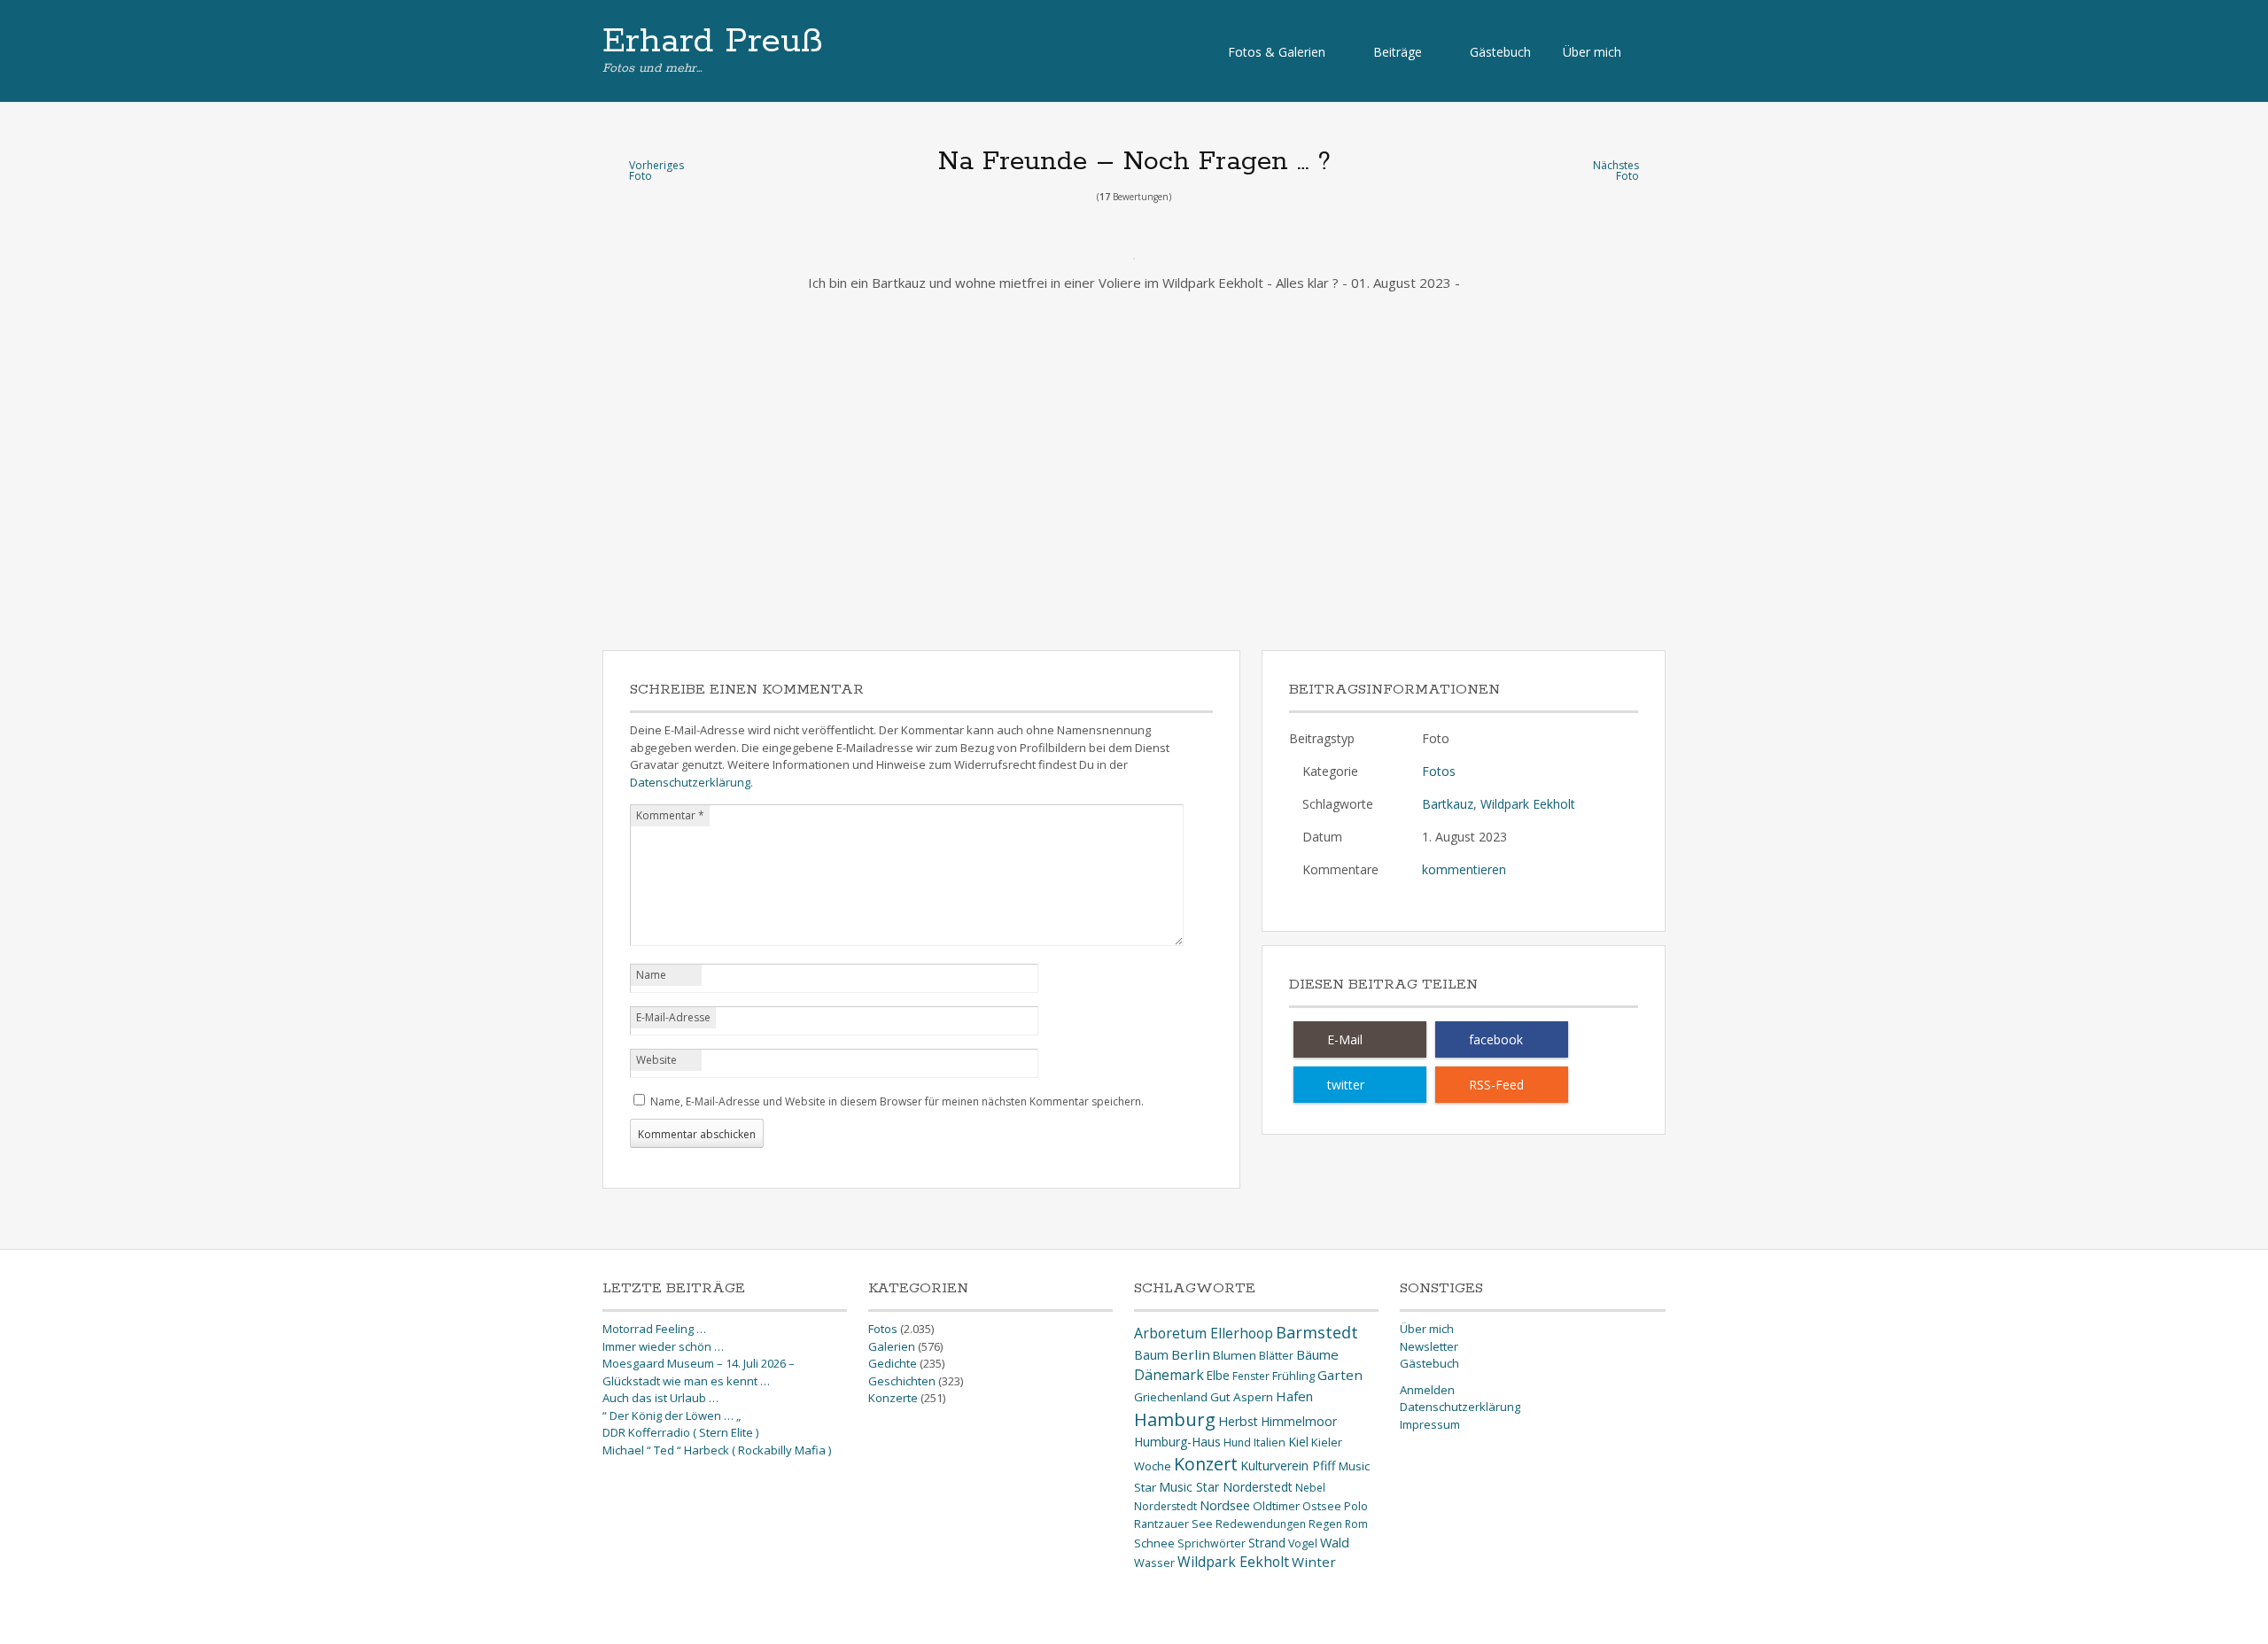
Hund (1237, 1442)
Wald (1335, 1542)
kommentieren (1464, 869)
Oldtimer (1276, 1506)
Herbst (1238, 1421)
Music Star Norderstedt (1226, 1487)
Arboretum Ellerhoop (1204, 1333)
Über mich (1592, 52)
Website (656, 1060)
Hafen (1294, 1396)
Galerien (892, 1346)
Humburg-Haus (1177, 1442)
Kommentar (670, 815)
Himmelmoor (1299, 1421)
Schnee (1154, 1543)
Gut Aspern (1242, 1397)
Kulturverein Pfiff (1288, 1466)
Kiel (1298, 1442)
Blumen (1235, 1355)
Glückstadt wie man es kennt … (686, 1381)
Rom (1356, 1524)
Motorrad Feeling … (654, 1329)
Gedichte (893, 1363)
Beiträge (1398, 52)
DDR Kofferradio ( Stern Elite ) (680, 1432)
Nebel (1310, 1488)
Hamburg (1175, 1419)
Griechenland (1171, 1397)
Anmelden (1427, 1390)
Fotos (1439, 771)
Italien (1270, 1442)
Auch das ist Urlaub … (660, 1398)
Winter (1314, 1562)
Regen (1325, 1524)
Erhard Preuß (713, 42)
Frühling (1293, 1376)
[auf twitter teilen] (1360, 1085)
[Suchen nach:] (1651, 51)
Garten (1340, 1375)
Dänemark (1169, 1375)
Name (651, 975)
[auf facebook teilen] (1502, 1039)
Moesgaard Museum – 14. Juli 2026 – (699, 1363)
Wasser (1154, 1563)
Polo (1356, 1506)
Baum (1151, 1355)
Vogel (1303, 1543)
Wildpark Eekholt (1528, 804)
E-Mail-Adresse (673, 1017)
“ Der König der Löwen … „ (672, 1415)
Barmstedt (1317, 1332)
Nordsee (1225, 1505)
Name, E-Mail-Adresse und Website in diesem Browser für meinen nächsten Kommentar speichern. (897, 1101)
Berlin (1191, 1354)
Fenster (1251, 1376)
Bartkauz (1448, 804)
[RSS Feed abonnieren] (1502, 1085)
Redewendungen (1261, 1524)
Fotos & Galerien (1277, 52)
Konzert (1206, 1464)
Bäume (1317, 1354)
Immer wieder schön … (663, 1346)
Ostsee (1322, 1506)
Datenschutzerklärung (690, 782)
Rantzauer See (1173, 1524)
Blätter (1276, 1356)
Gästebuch (1500, 52)
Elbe (1218, 1375)
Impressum (1430, 1424)
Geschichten (902, 1381)
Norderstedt (1165, 1506)
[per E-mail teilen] (1360, 1039)
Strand (1267, 1543)
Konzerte (893, 1398)
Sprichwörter (1212, 1543)
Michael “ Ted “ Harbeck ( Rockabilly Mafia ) (717, 1450)
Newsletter (1429, 1346)
